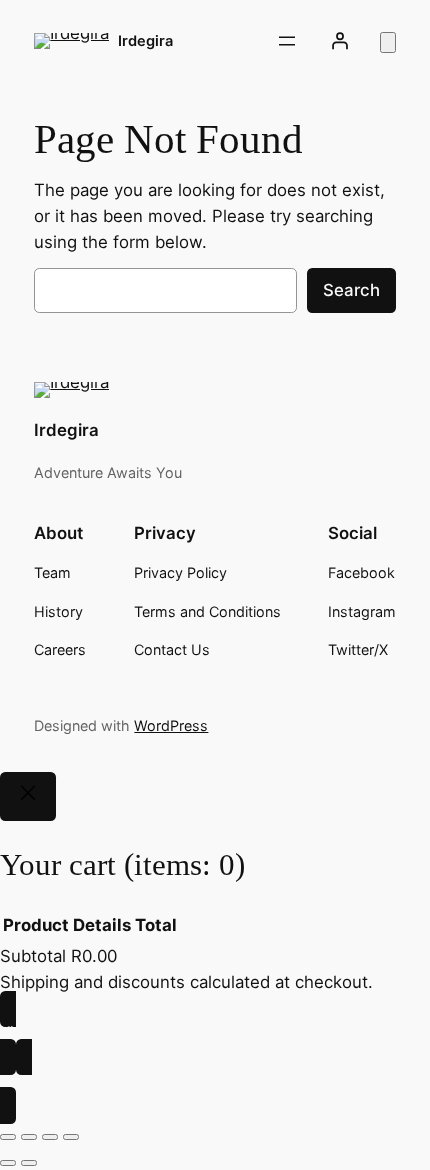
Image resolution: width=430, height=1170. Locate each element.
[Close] (28, 797)
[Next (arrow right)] (29, 1163)
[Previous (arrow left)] (8, 1163)
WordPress (171, 725)
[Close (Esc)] (71, 1137)
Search (351, 290)
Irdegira (145, 41)
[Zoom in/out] (8, 1137)
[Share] (50, 1137)
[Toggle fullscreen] (29, 1137)
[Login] (339, 41)
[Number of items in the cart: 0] (388, 42)
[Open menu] (287, 41)
